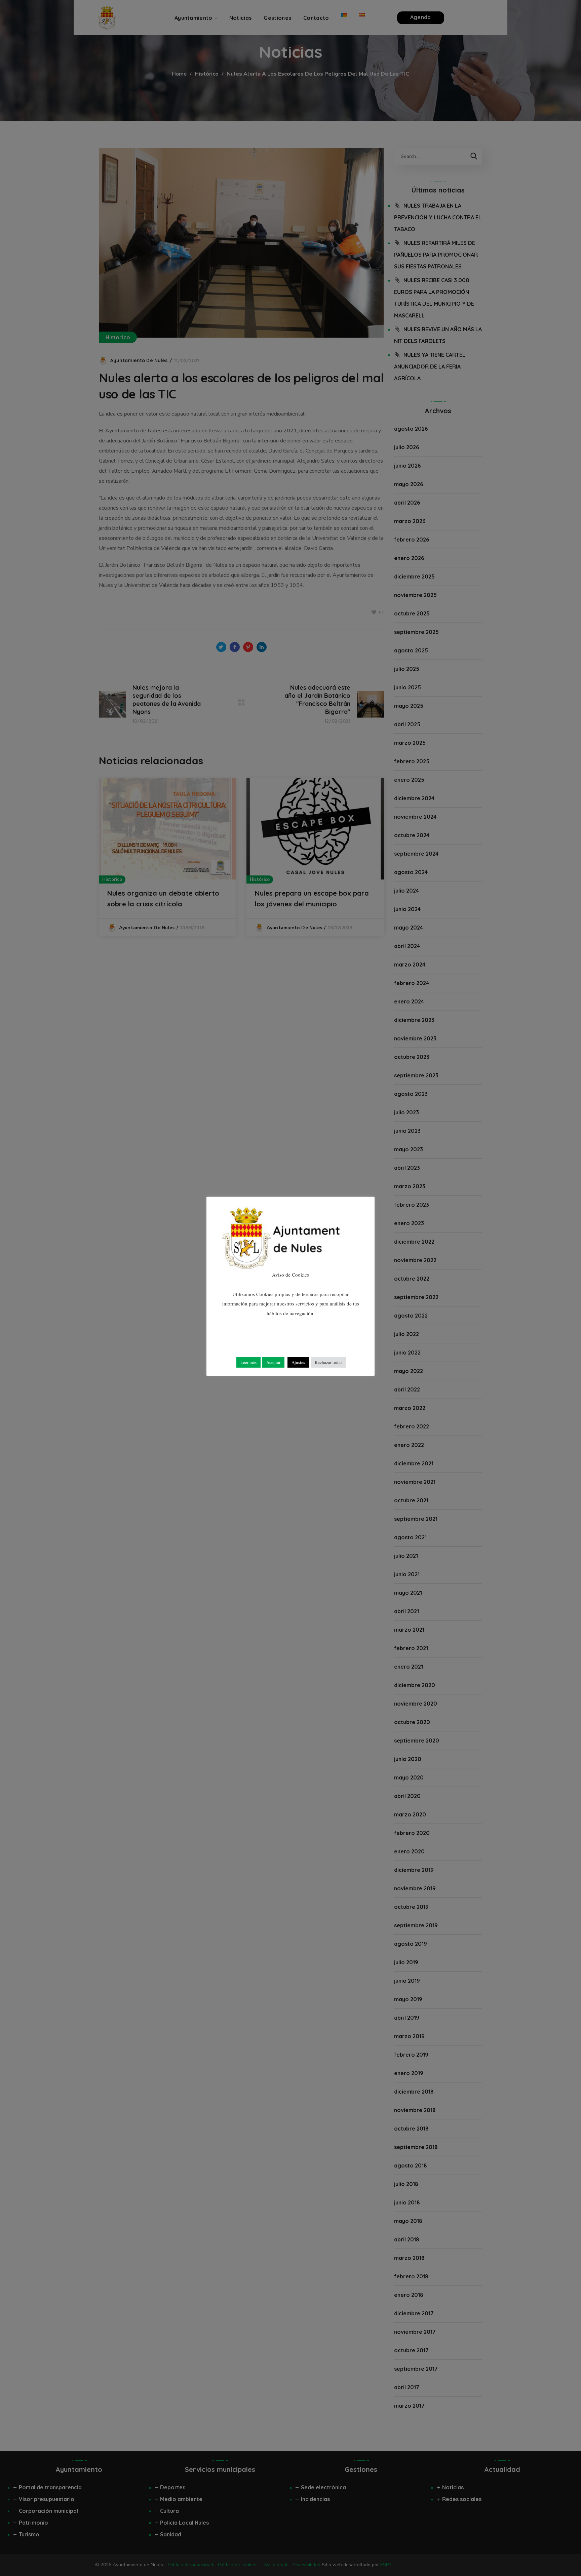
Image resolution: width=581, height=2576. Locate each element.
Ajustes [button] (298, 1362)
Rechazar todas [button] (328, 1362)
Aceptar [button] (273, 1362)
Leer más (248, 1362)
